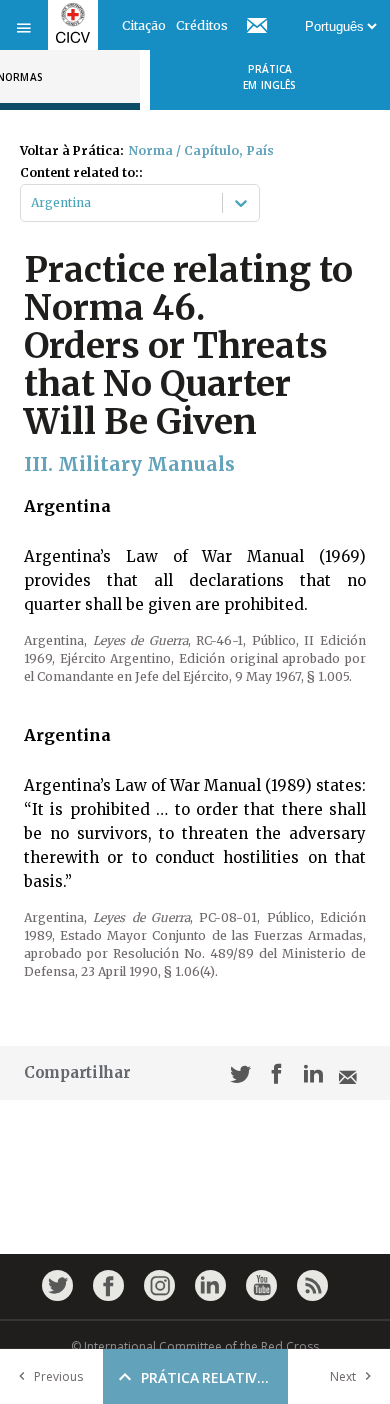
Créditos (202, 25)
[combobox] (32, 203)
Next (343, 1376)
